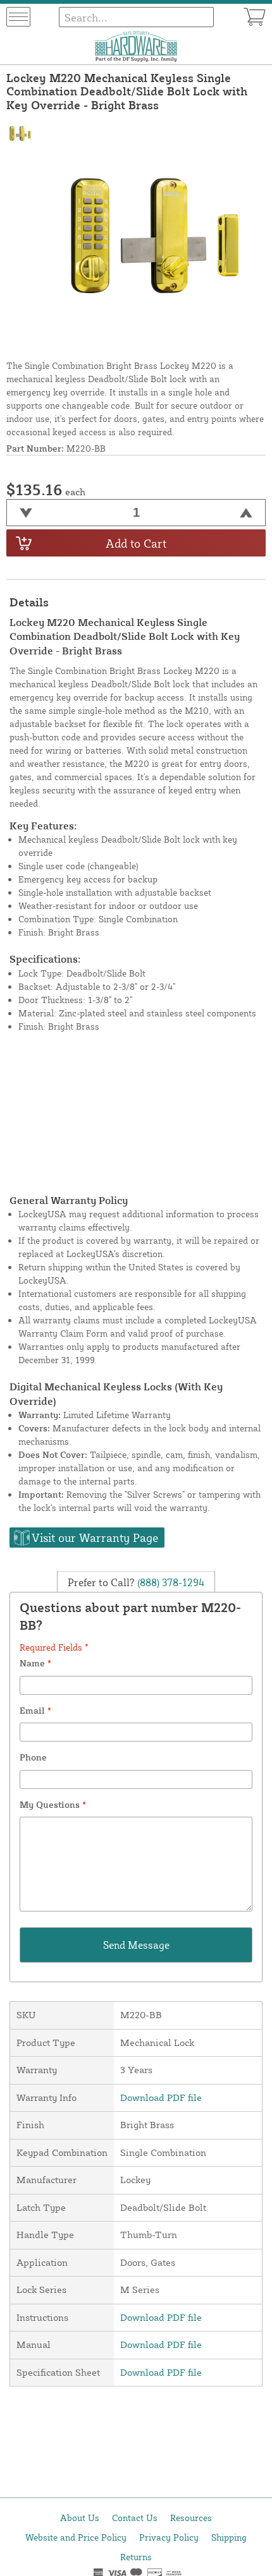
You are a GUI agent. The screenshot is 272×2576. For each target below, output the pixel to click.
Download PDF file (161, 2098)
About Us (80, 2518)
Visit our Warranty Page (95, 1538)
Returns (136, 2557)
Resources (191, 2518)
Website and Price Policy (76, 2537)
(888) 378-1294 (170, 1582)
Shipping (229, 2537)
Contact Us (135, 2518)
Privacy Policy (169, 2537)
